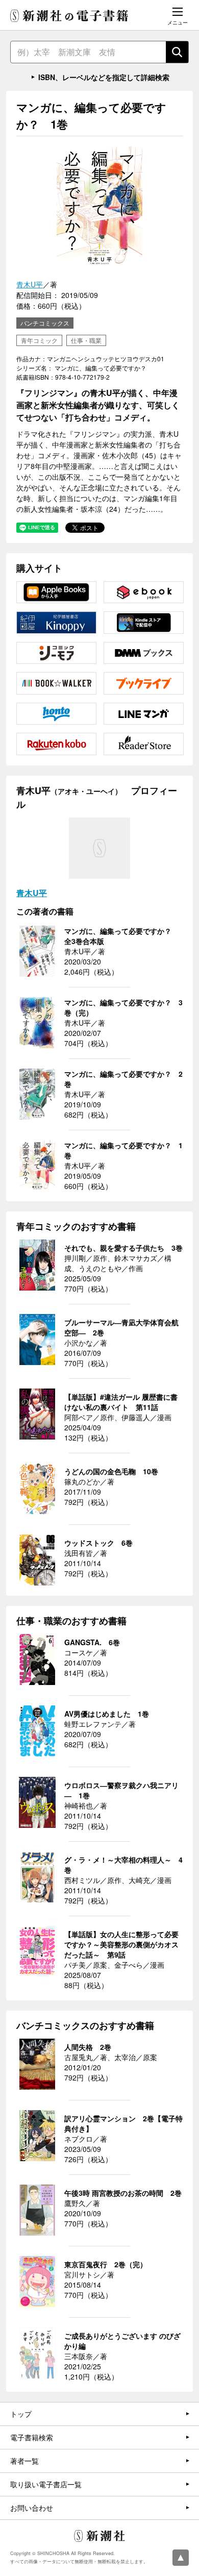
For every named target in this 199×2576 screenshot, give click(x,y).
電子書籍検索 (32, 2437)
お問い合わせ (32, 2508)
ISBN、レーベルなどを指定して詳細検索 (104, 77)
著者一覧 (24, 2461)
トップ (21, 2414)
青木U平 (30, 284)
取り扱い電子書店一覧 (46, 2484)
